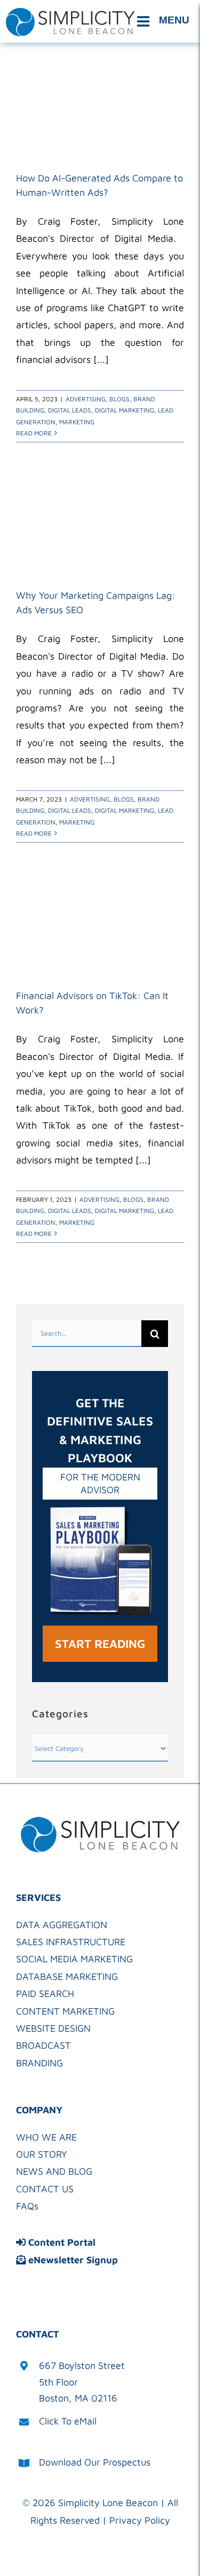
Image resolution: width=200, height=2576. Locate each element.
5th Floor (58, 2382)
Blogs (119, 399)
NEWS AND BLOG (54, 2171)
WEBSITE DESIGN (53, 2028)
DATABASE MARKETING (67, 1976)
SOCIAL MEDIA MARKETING (74, 1959)
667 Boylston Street (82, 2365)
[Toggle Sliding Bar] (165, 21)
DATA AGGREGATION (62, 1925)
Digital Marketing (125, 410)
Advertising (86, 399)
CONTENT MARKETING (65, 2011)
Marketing (77, 422)
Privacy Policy (140, 2520)
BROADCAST (43, 2045)
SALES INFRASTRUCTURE (71, 1942)
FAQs (27, 2206)
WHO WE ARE (46, 2137)
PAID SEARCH (45, 1994)
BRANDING (39, 2063)
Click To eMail (68, 2421)
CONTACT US (45, 2189)
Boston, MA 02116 (78, 2398)
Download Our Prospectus (95, 2462)
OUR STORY (42, 2154)
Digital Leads (70, 410)
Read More (34, 433)
